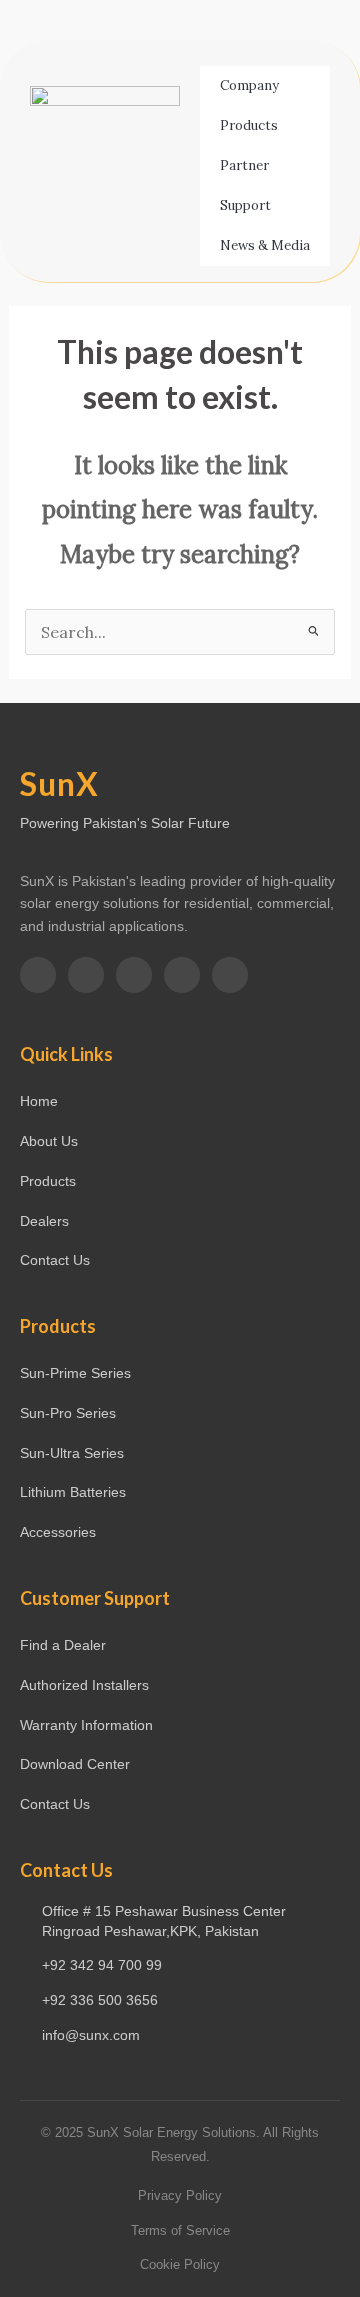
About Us (49, 1141)
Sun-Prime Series (75, 1373)
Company (249, 85)
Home (39, 1101)
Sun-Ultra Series (72, 1453)
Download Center (75, 1764)
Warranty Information (86, 1725)
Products (249, 125)
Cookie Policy (180, 2264)
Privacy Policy (180, 2195)
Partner (244, 165)
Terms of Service (180, 2230)
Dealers (44, 1221)
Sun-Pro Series (68, 1413)
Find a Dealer (63, 1645)
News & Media (265, 245)
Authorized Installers (84, 1685)
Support (245, 205)
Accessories (58, 1532)
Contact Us (55, 1260)
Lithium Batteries (73, 1492)
